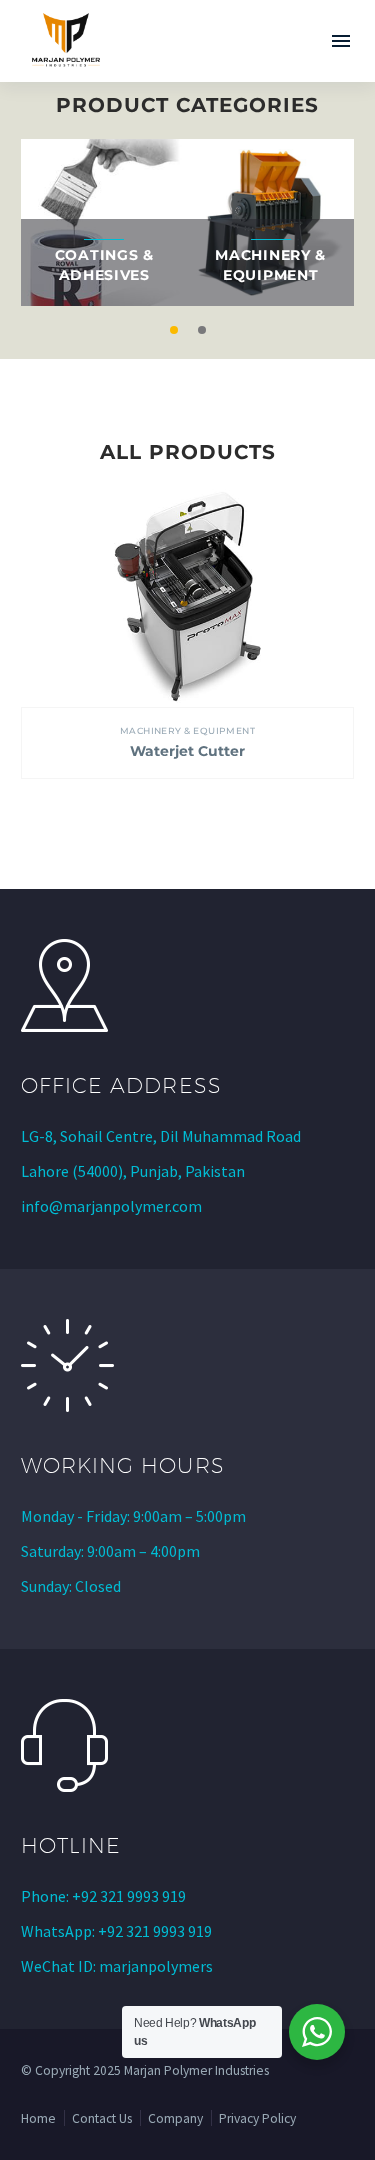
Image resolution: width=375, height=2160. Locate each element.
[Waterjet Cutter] (187, 597)
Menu (341, 41)
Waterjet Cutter (187, 751)
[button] (174, 330)
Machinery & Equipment (187, 730)
